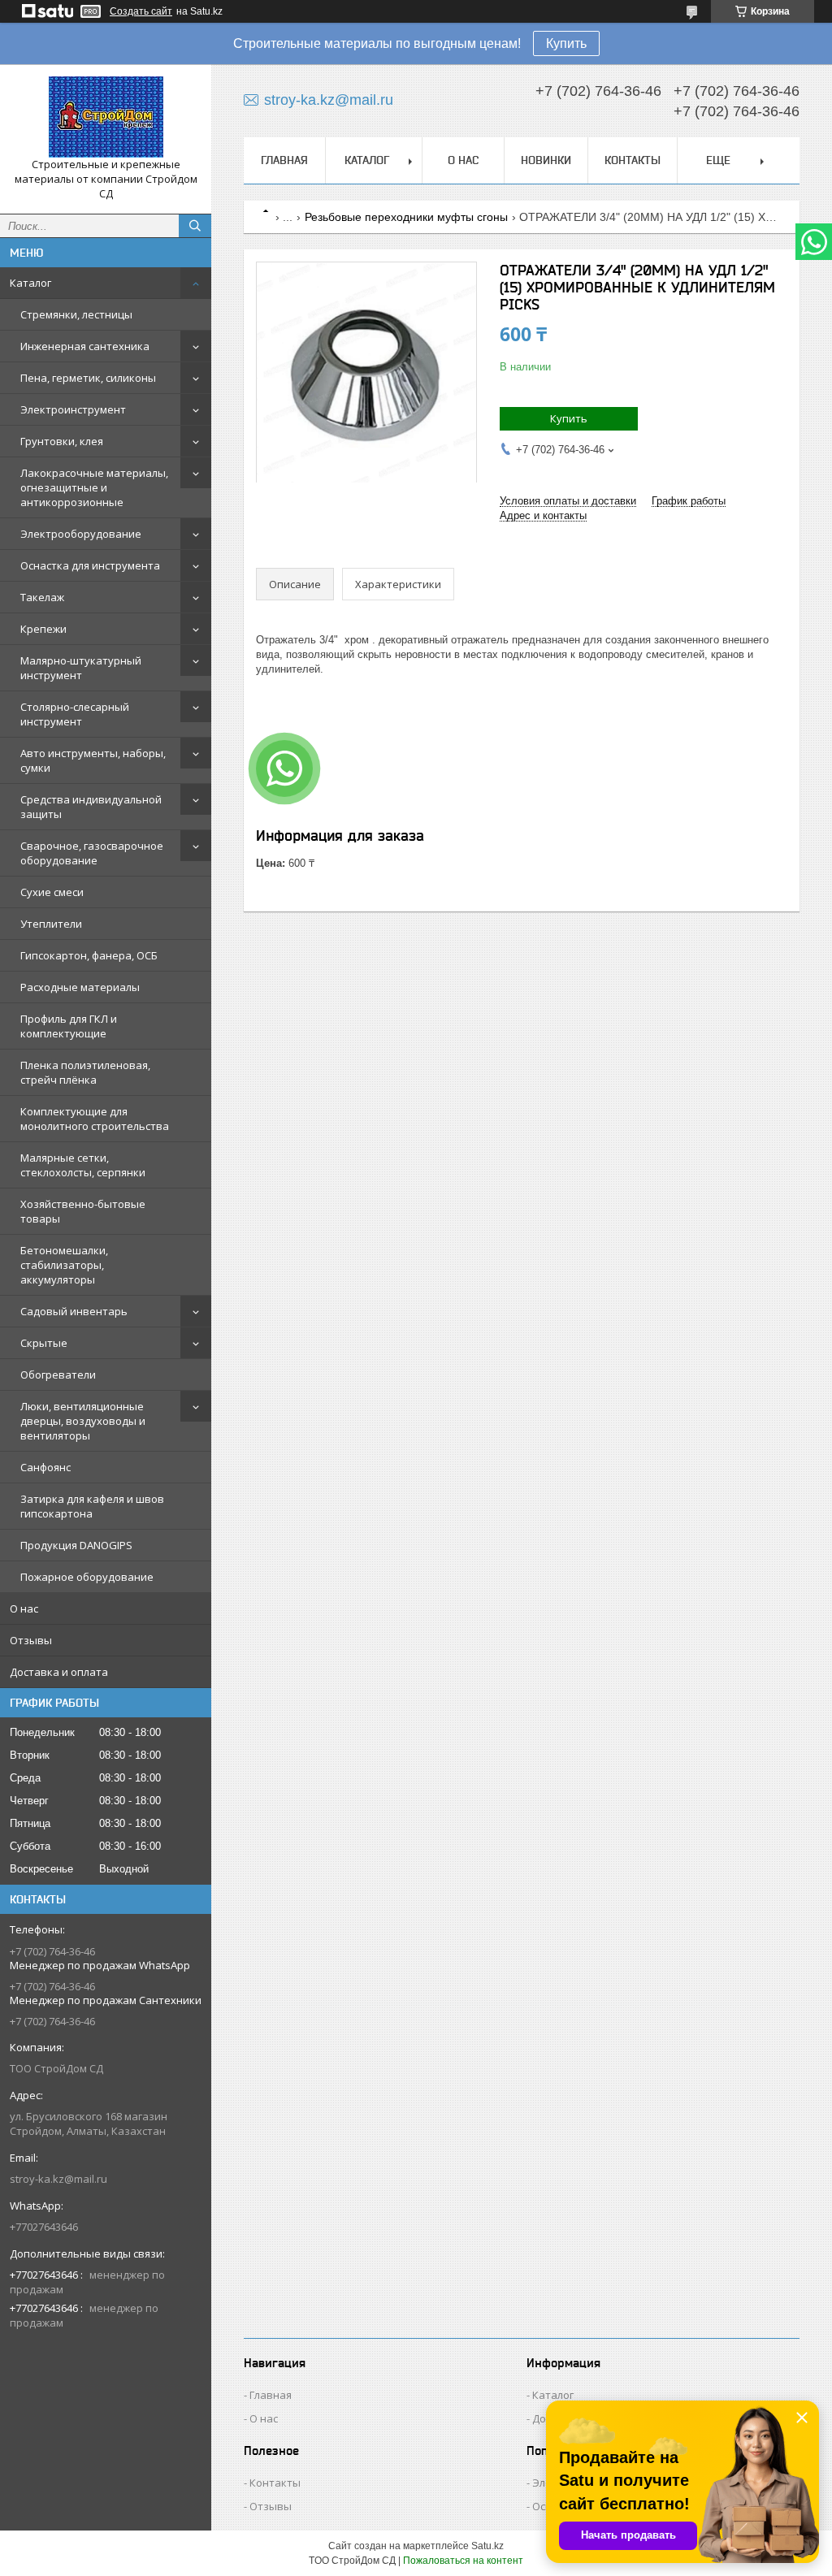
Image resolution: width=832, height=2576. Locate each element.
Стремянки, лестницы (76, 314)
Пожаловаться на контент (463, 2561)
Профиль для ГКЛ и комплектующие (69, 1026)
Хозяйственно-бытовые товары (83, 1211)
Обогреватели (58, 1375)
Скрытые (44, 1343)
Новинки (546, 160)
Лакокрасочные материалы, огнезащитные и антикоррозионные (94, 487)
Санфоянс (45, 1467)
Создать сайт (141, 11)
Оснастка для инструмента (90, 565)
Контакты (633, 160)
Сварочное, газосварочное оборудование (92, 853)
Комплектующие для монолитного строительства (95, 1119)
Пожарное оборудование (87, 1577)
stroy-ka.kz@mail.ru (58, 2179)
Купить (566, 43)
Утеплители (51, 924)
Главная (284, 160)
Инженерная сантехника (85, 346)
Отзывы (31, 1640)
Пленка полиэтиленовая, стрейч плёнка (85, 1072)
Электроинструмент (73, 409)
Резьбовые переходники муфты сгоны (406, 217)
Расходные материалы (80, 987)
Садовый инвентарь (74, 1311)
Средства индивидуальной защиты (91, 807)
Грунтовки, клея (62, 441)
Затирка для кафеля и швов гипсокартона (92, 1506)
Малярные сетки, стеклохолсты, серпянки (83, 1165)
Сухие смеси (52, 892)
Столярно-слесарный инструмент (75, 714)
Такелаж (42, 597)
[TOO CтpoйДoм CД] (106, 117)
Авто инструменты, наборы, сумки (93, 760)
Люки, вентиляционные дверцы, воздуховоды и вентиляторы (83, 1421)
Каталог (30, 283)
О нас (24, 1608)
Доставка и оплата (59, 1672)
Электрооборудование (81, 534)
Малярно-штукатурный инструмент (81, 668)
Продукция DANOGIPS (76, 1545)
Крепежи (43, 629)
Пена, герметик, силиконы (88, 378)
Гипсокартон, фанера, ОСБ (89, 955)
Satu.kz (487, 2546)
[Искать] (195, 226)
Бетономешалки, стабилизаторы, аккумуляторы (64, 1265)
